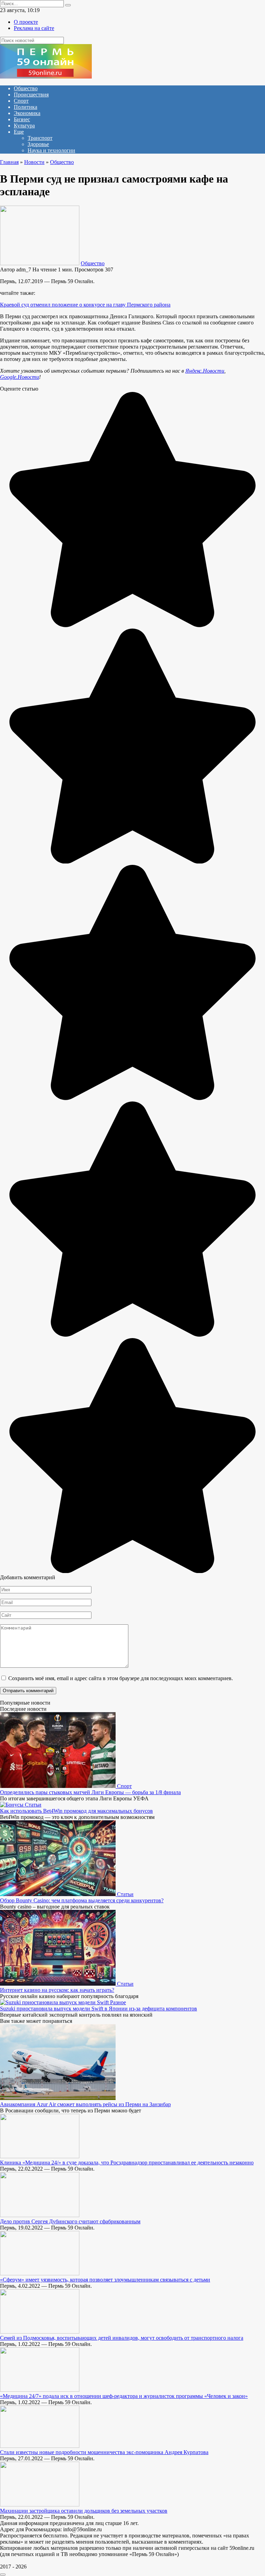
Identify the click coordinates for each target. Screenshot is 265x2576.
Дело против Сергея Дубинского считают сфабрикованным (70, 2221)
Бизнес (22, 119)
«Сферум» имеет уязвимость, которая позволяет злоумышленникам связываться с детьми (105, 2280)
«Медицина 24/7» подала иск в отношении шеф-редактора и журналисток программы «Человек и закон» (124, 2396)
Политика (26, 107)
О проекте (26, 22)
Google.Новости (19, 377)
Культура (24, 126)
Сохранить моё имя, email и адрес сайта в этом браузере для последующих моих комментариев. (121, 1678)
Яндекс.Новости (205, 371)
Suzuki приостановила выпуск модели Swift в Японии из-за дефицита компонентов (99, 2009)
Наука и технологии (51, 150)
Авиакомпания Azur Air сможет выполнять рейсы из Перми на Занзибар (85, 2104)
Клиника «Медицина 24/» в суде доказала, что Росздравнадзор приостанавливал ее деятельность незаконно (127, 2163)
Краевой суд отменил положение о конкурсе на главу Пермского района (85, 305)
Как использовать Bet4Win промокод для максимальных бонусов (76, 1811)
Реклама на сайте (34, 28)
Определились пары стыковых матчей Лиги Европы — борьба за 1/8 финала (90, 1792)
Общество (26, 88)
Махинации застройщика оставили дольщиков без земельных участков (84, 2511)
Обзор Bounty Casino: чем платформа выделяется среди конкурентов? (82, 1900)
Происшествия (31, 95)
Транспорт (40, 138)
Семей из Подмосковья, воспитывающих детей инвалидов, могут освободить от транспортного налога (122, 2338)
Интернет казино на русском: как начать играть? (57, 1990)
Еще (19, 132)
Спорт (21, 101)
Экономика (27, 113)
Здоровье (38, 144)
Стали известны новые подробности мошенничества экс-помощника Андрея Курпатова (104, 2452)
